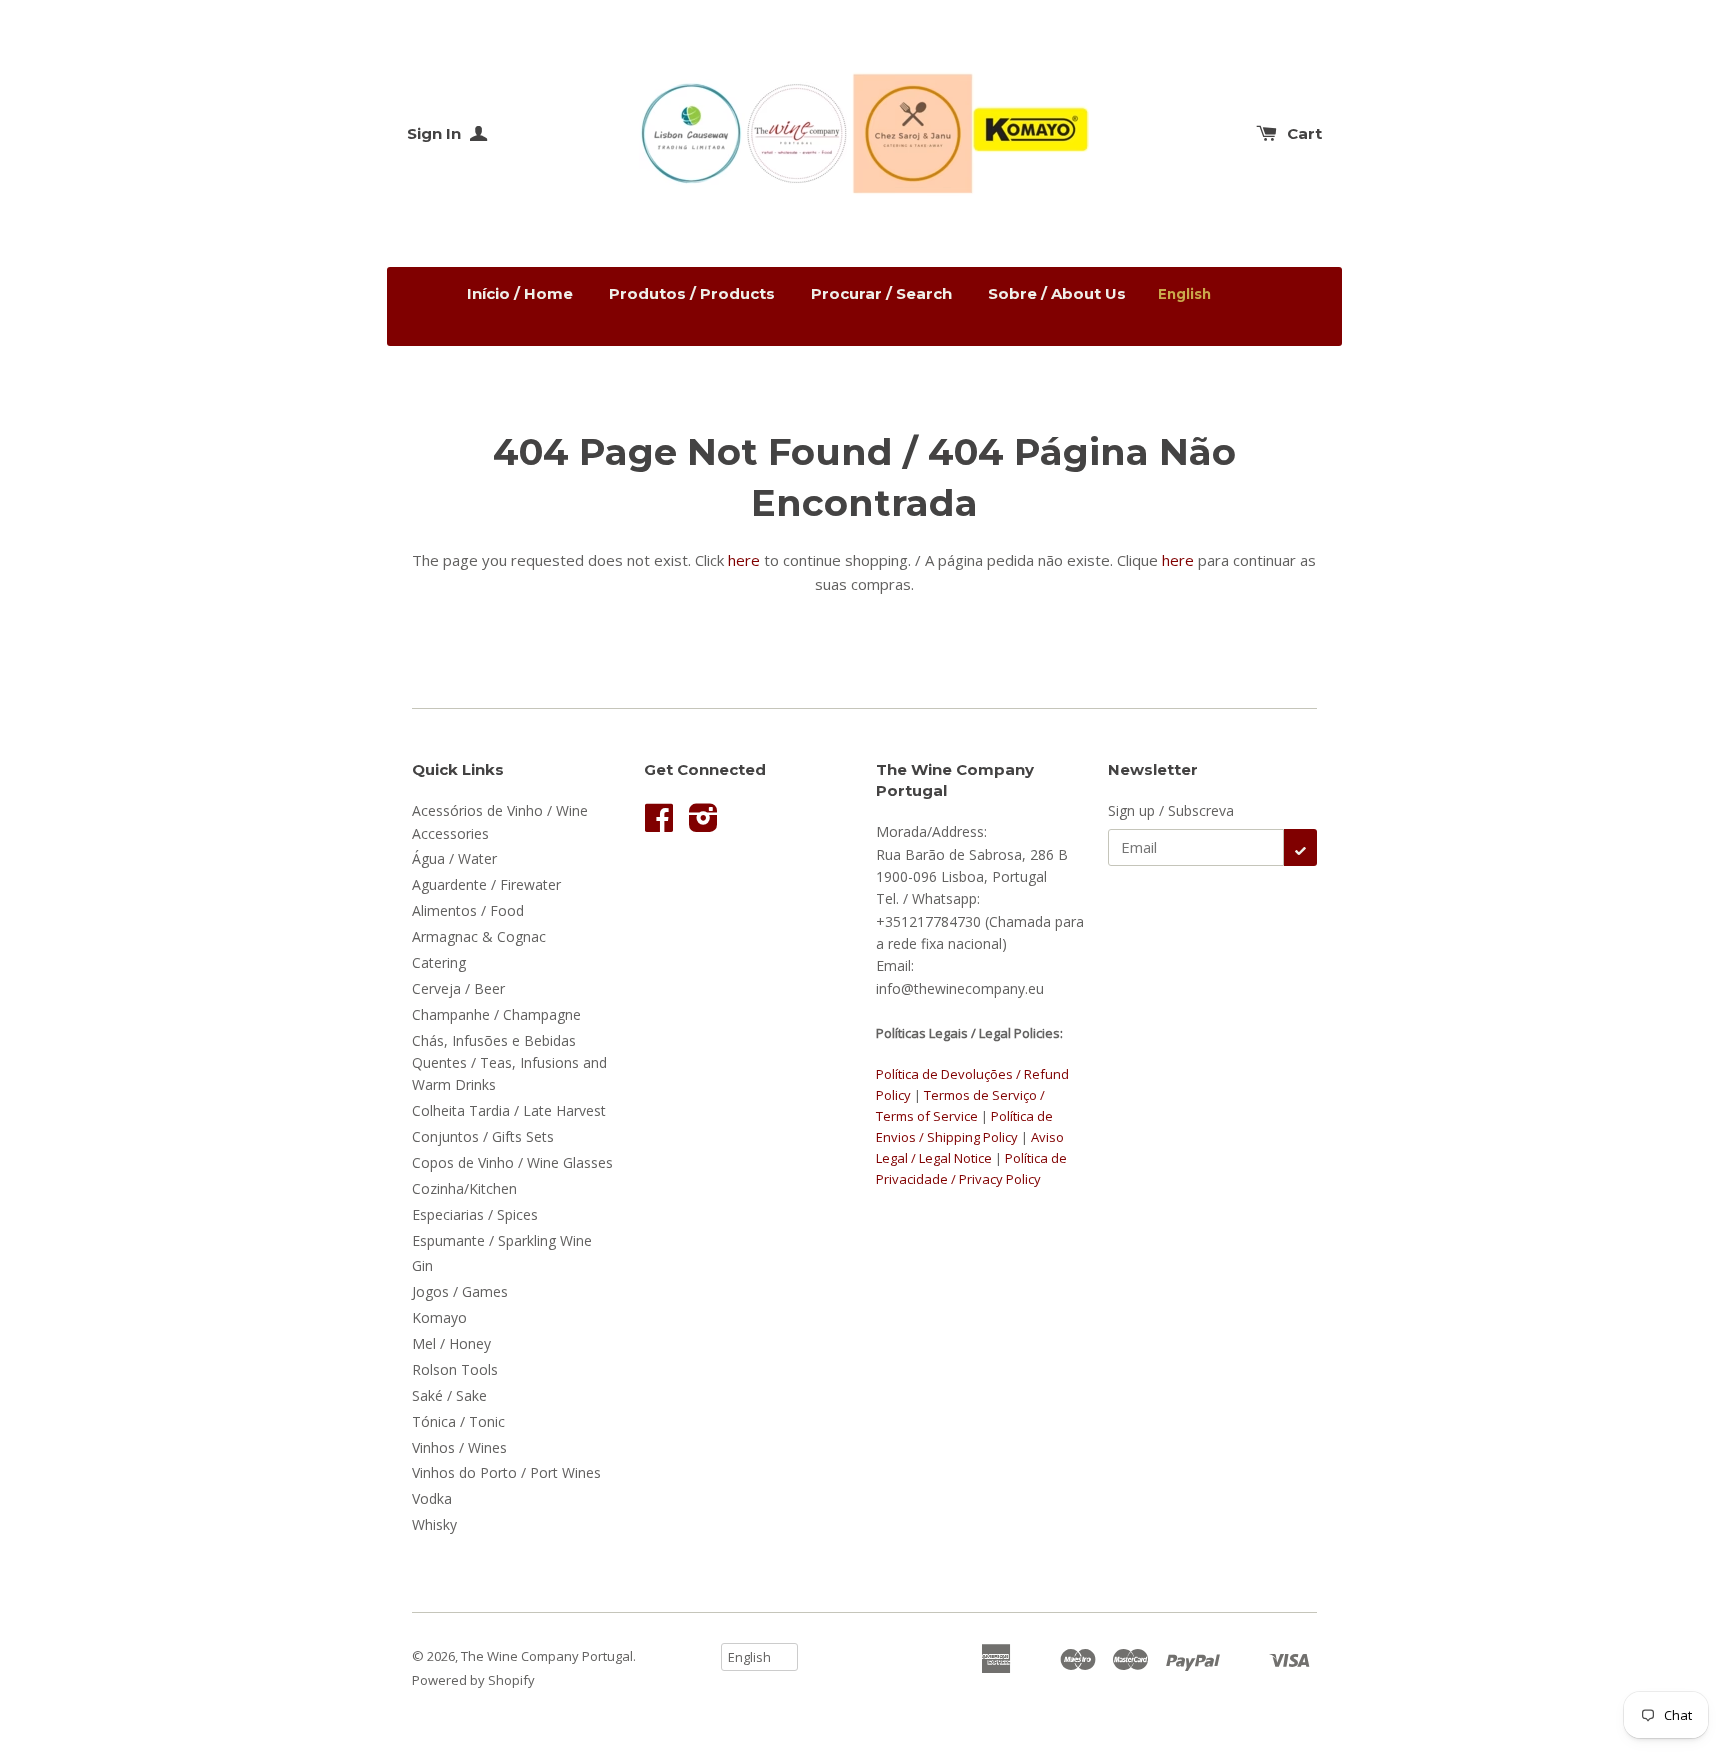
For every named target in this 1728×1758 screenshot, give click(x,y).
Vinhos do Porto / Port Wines (506, 1472)
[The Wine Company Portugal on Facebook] (659, 824)
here (744, 560)
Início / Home (520, 293)
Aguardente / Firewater (486, 884)
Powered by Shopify (473, 1680)
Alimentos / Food (468, 910)
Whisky (434, 1524)
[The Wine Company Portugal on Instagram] (703, 824)
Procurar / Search (881, 293)
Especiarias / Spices (475, 1214)
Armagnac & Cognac (479, 936)
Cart (1304, 133)
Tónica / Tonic (458, 1421)
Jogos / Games (460, 1291)
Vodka (432, 1498)
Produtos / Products (692, 293)
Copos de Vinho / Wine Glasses (512, 1162)
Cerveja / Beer (458, 988)
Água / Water (454, 858)
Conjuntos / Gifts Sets (483, 1136)
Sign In (436, 133)
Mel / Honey (451, 1343)
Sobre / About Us (1057, 293)
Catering (439, 962)
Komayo (439, 1317)
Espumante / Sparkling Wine (502, 1240)
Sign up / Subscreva (1171, 810)
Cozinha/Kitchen (464, 1188)
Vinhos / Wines (459, 1447)
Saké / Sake (449, 1395)
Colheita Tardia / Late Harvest (509, 1110)
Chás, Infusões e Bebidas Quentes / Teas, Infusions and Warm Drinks (509, 1063)
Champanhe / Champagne (496, 1014)
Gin (422, 1265)
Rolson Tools (455, 1369)
